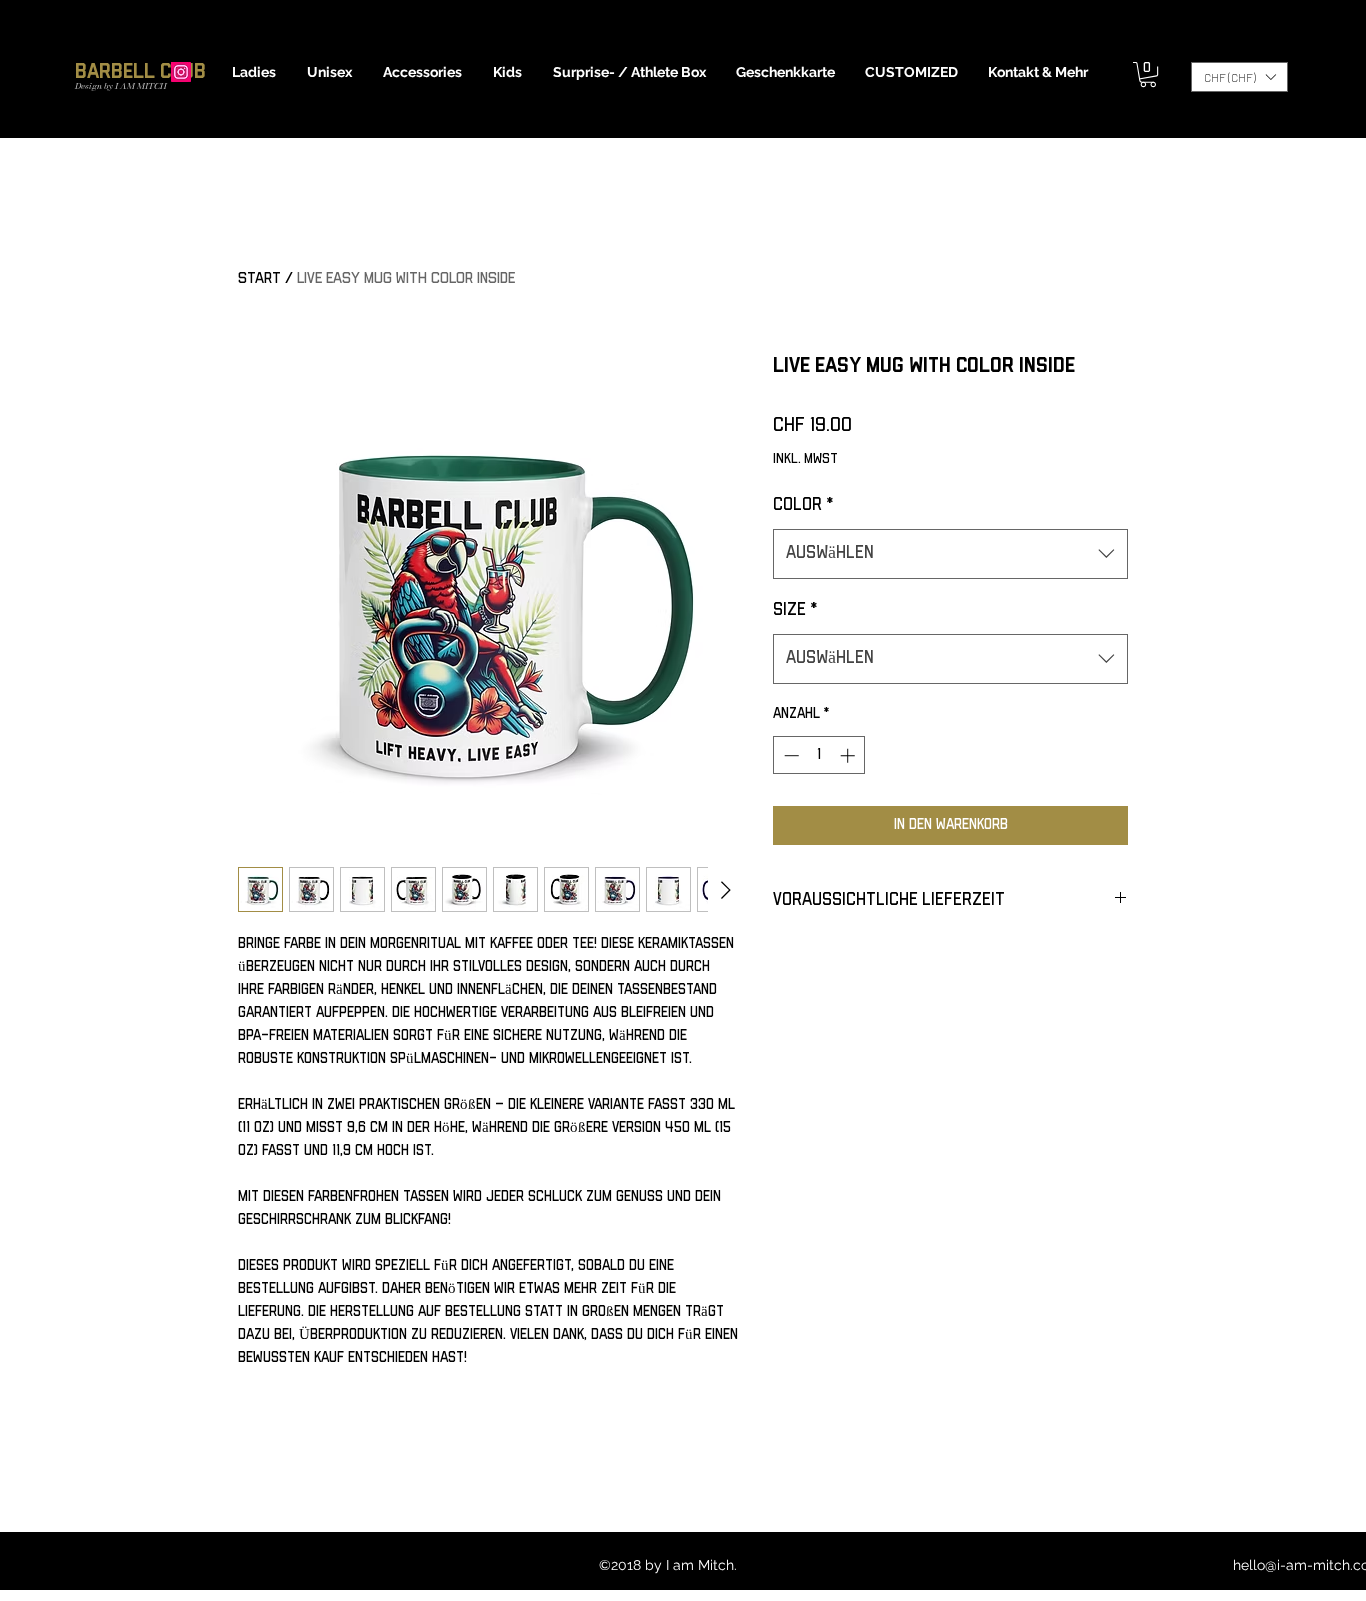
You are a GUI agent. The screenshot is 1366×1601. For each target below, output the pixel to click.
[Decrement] (789, 755)
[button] (254, 72)
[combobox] (950, 554)
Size (795, 610)
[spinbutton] (819, 755)
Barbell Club (140, 71)
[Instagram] (181, 72)
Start (259, 278)
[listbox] (1239, 77)
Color (803, 505)
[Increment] (849, 755)
